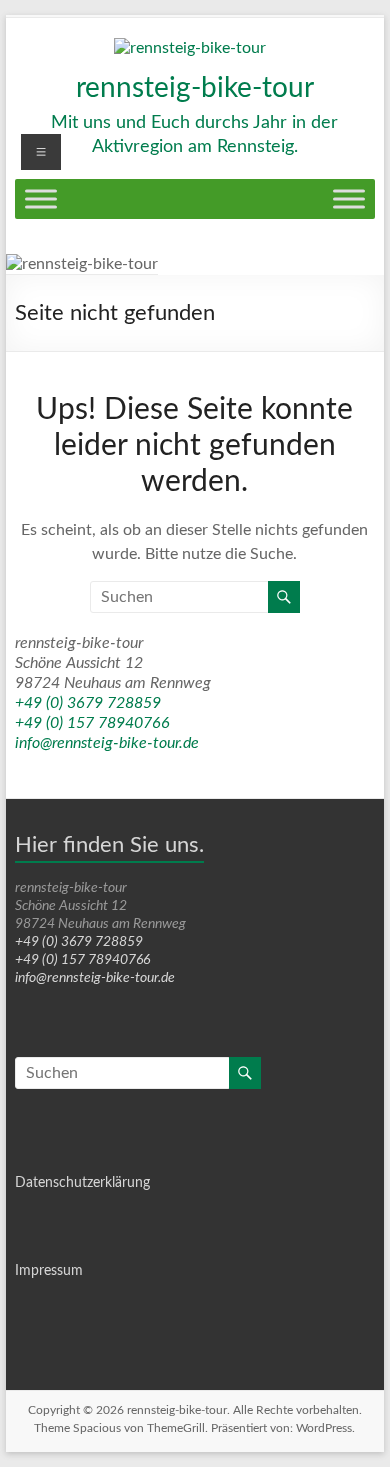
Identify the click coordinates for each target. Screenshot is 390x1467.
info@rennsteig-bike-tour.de (107, 743)
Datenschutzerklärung (82, 1183)
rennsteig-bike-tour (195, 88)
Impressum (49, 1271)
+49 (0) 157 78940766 (92, 723)
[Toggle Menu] (41, 198)
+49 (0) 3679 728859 (88, 703)
